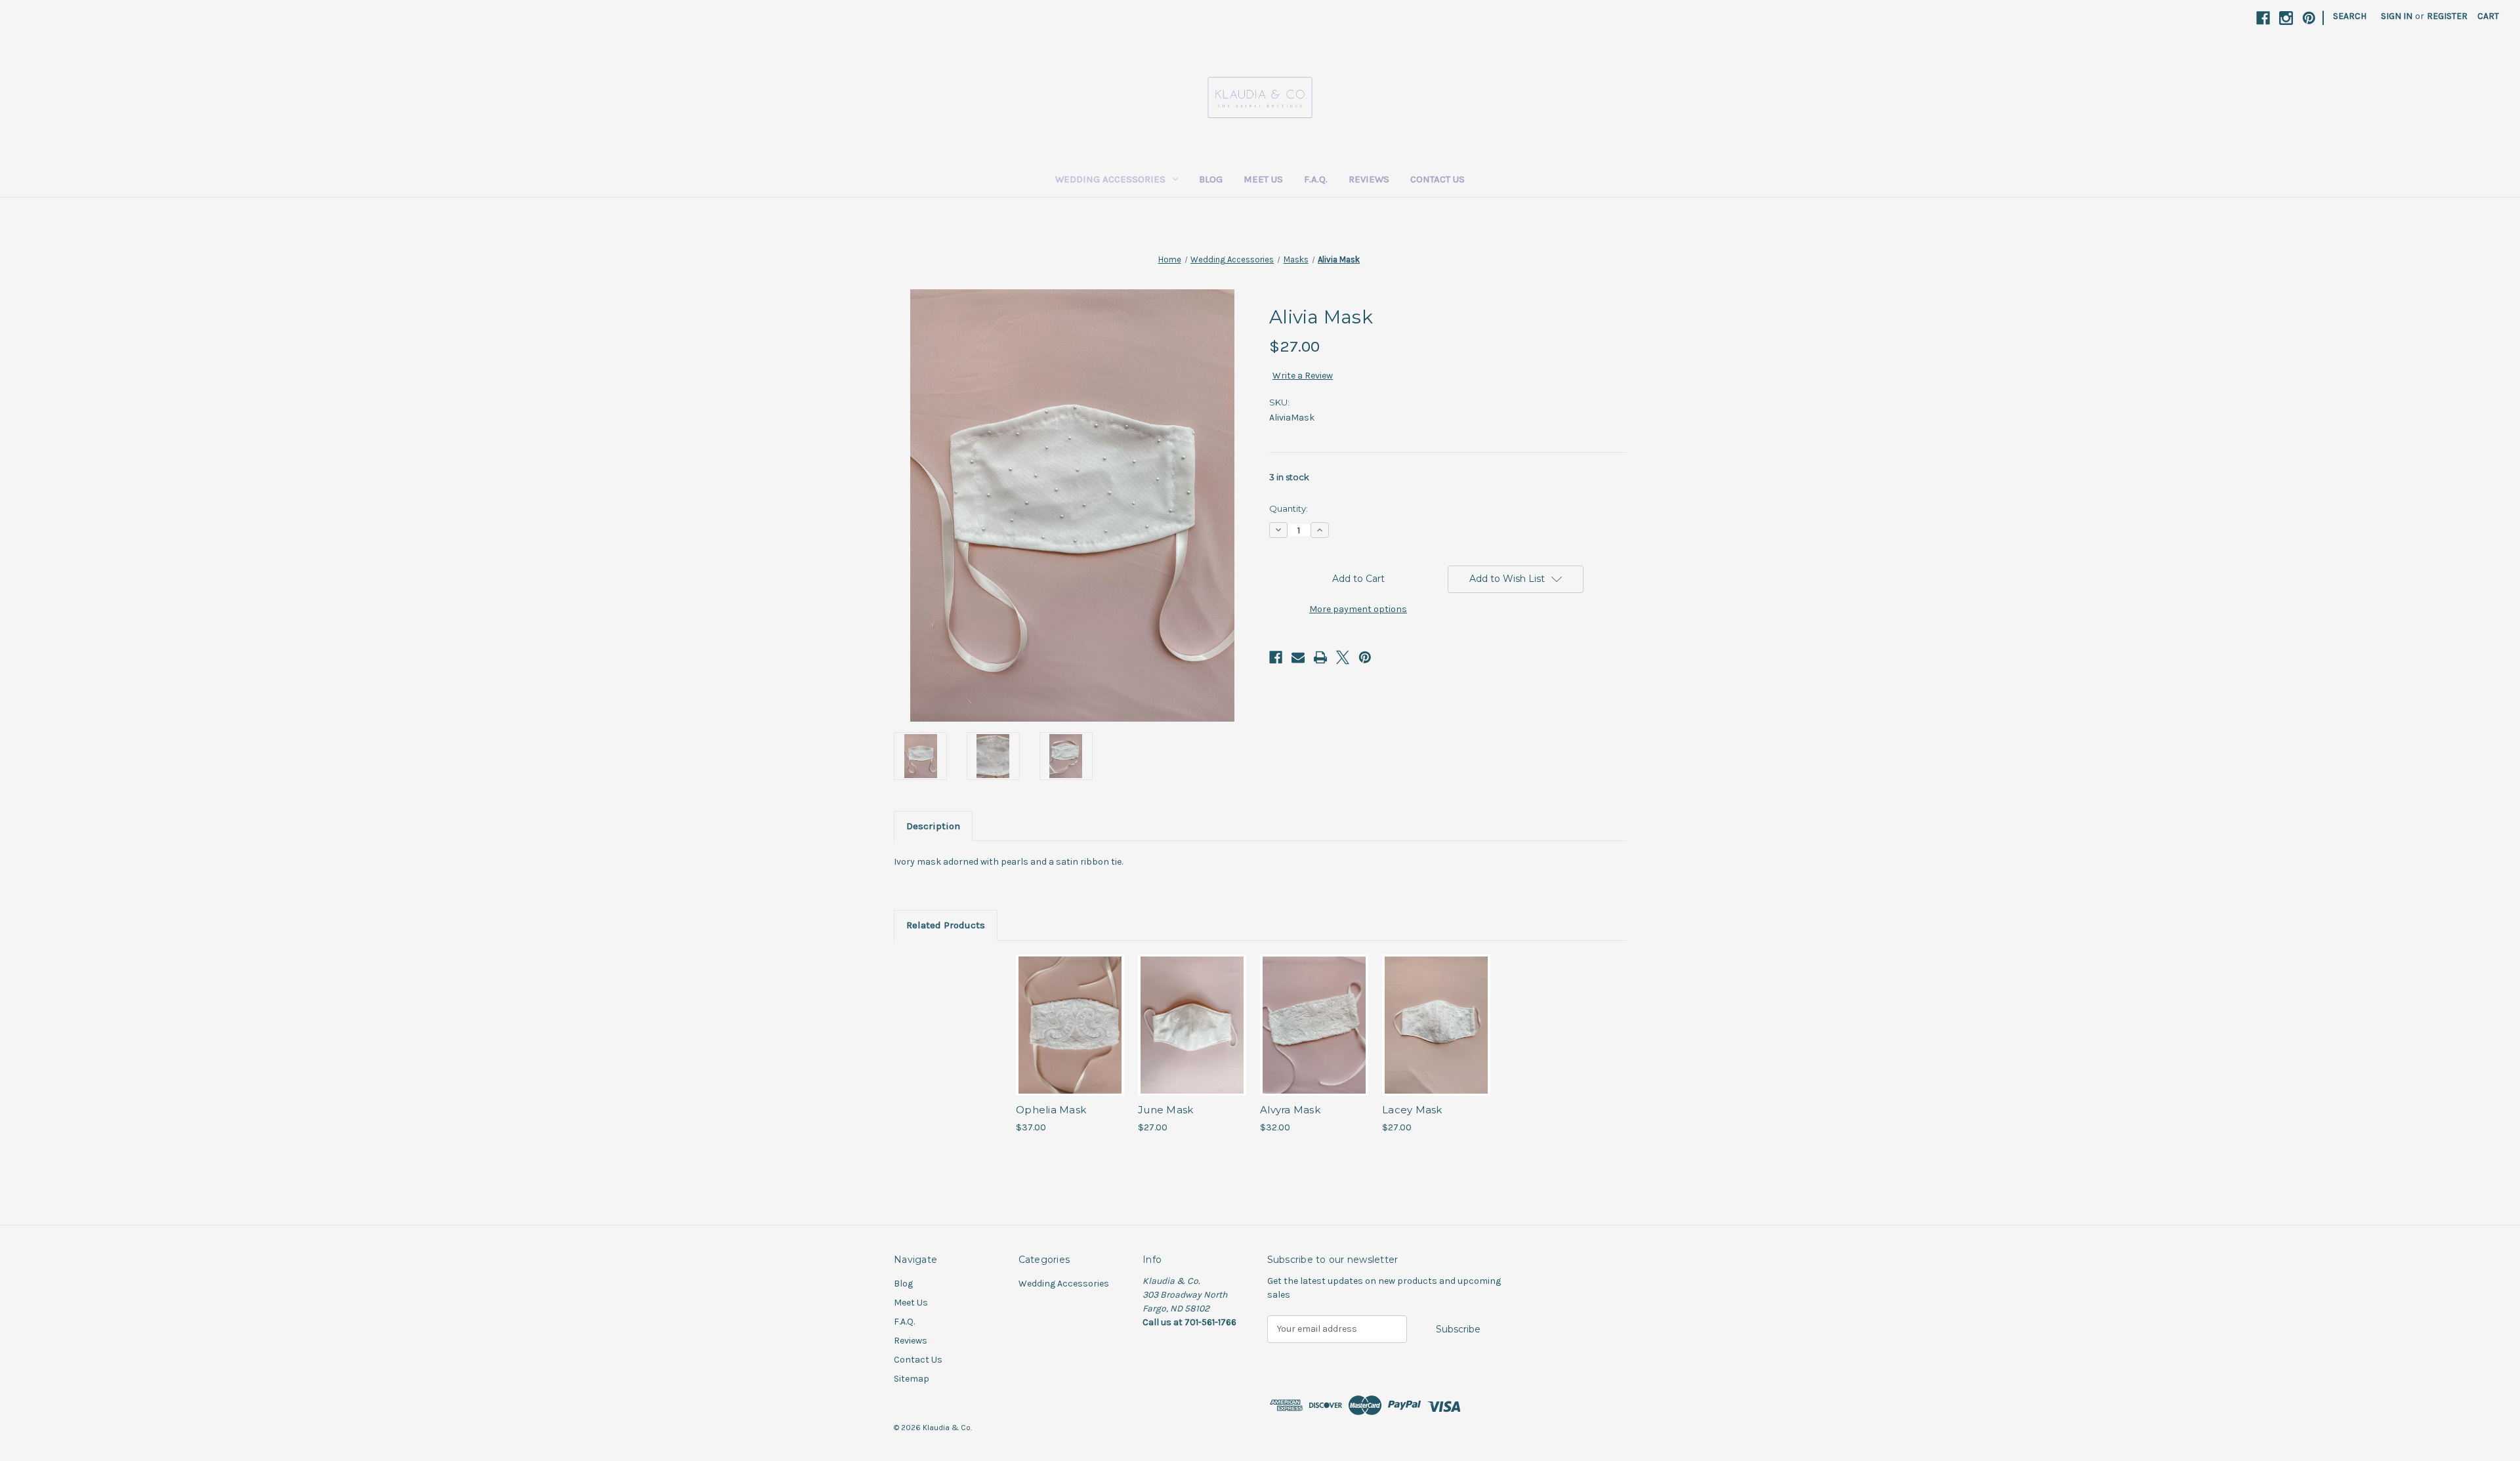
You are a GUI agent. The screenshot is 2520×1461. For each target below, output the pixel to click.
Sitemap (912, 1379)
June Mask (1165, 1110)
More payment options (1358, 609)
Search (2350, 16)
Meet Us (1263, 179)
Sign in (2397, 16)
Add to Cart (1070, 1037)
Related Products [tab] (946, 925)
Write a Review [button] (1303, 376)
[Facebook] (2263, 18)
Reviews (1369, 179)
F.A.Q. (1316, 179)
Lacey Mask (1412, 1110)
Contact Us (1438, 179)
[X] (1343, 657)
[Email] (1298, 657)
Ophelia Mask (1051, 1110)
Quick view (1069, 1014)
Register (2447, 16)
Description (933, 826)
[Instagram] (2286, 18)
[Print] (1320, 657)
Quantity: (1289, 508)
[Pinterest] (2309, 18)
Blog (1211, 179)
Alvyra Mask (1290, 1110)
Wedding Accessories (1110, 179)
